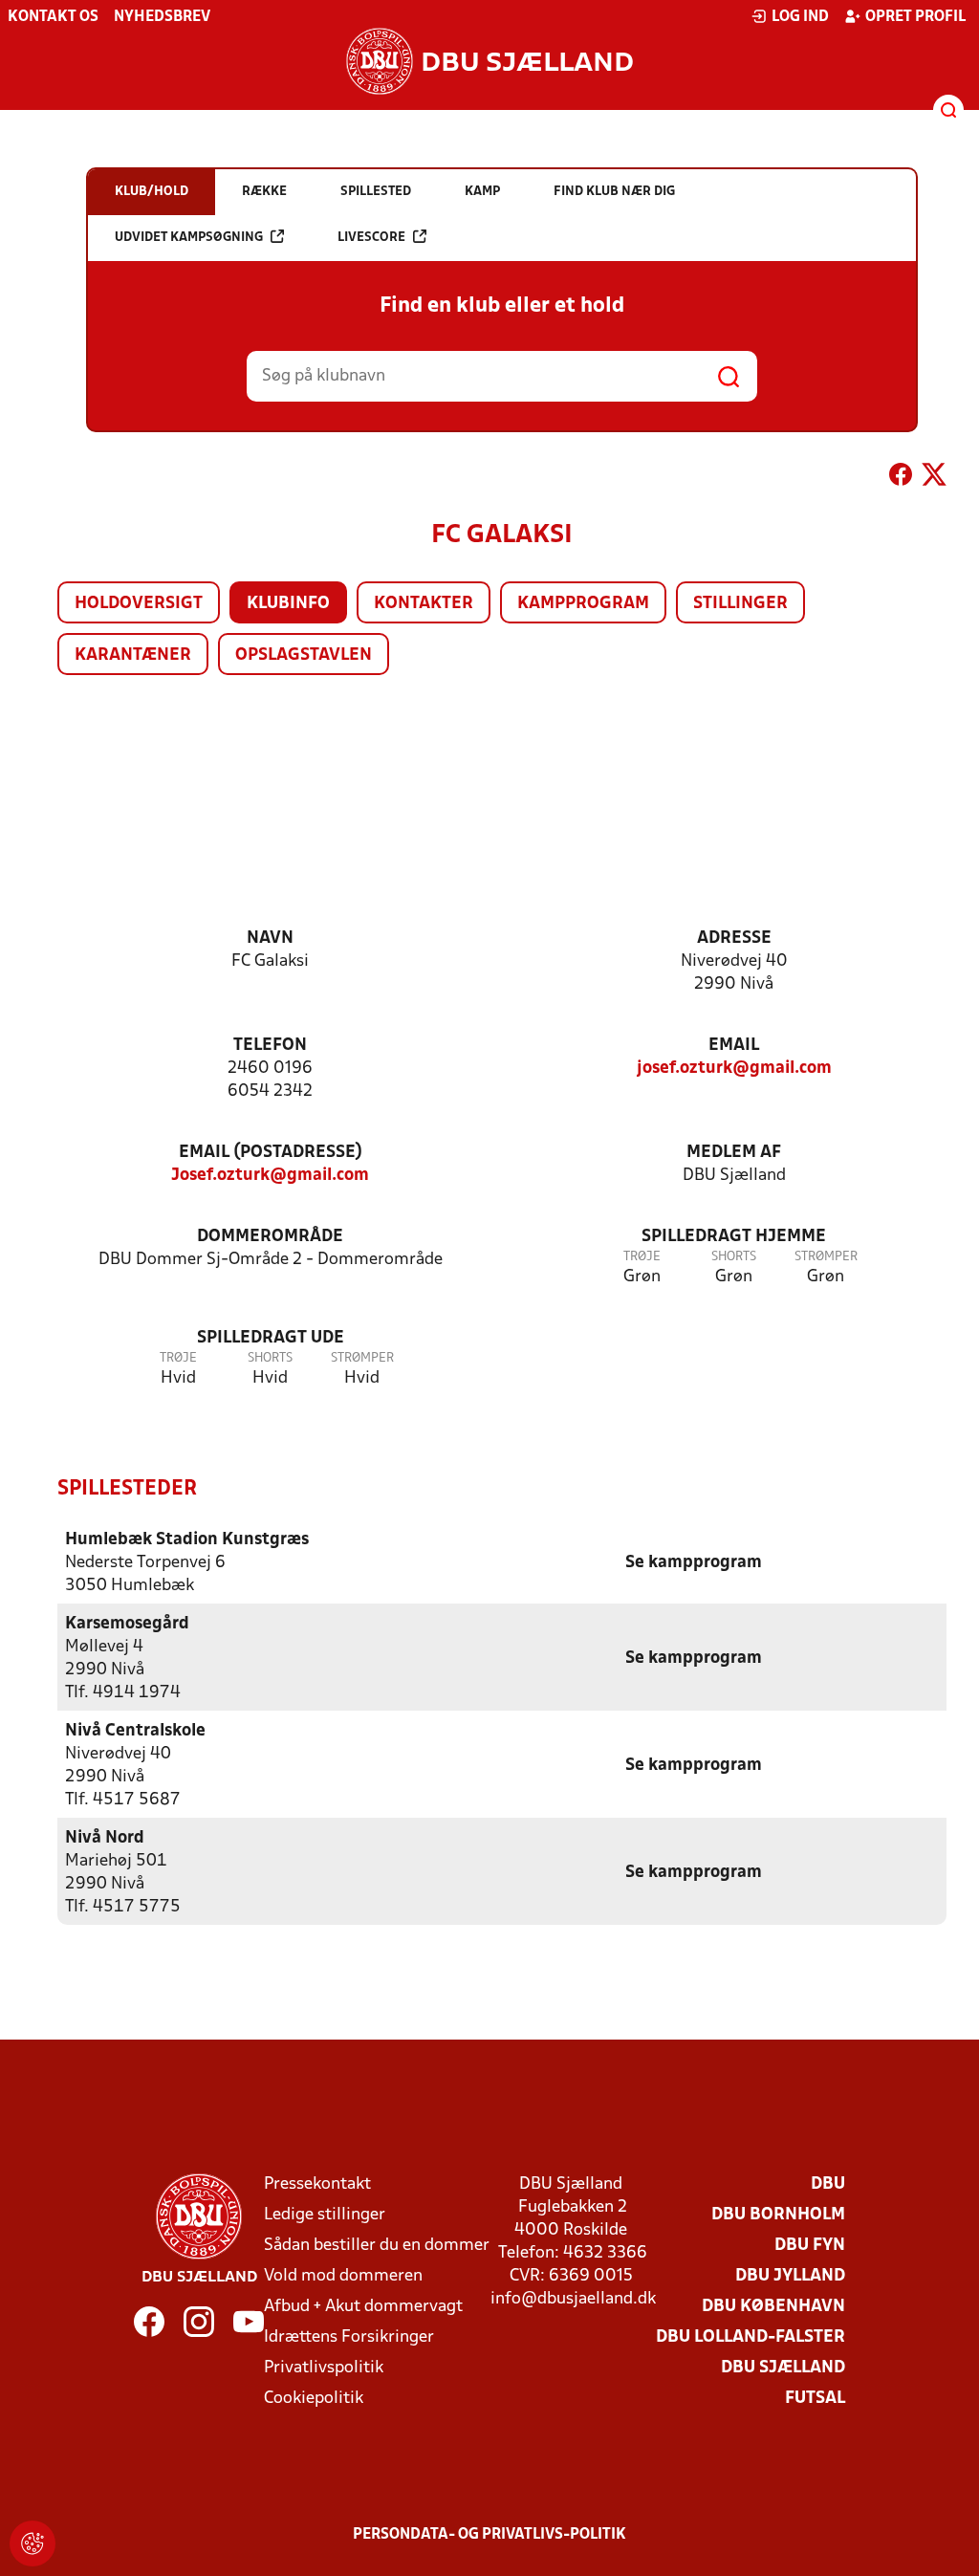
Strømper (826, 1257)
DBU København (773, 2307)
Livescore (371, 238)
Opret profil (915, 17)
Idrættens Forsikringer (349, 2337)
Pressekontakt (317, 2184)
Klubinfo (288, 604)
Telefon (270, 1046)
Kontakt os (53, 17)
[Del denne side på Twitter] (934, 478)
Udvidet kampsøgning (189, 238)
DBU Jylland (790, 2276)
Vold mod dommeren (343, 2276)
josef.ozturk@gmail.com (734, 1069)
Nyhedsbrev (162, 17)
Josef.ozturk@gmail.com (270, 1176)
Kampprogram (583, 604)
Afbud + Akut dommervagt (363, 2307)
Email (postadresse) (271, 1153)
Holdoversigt (139, 604)
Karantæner (133, 655)
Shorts (734, 1257)
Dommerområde (270, 1237)
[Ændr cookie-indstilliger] (33, 2543)
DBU (828, 2184)
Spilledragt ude (271, 1338)
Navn (270, 939)
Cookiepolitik (314, 2399)
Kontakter (424, 604)
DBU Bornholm (778, 2215)
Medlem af (734, 1153)
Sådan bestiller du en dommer (377, 2246)
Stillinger (740, 604)
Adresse (734, 939)
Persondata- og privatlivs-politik (489, 2535)
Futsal (815, 2399)
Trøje (642, 1257)
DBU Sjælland (783, 2368)
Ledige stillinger (325, 2215)
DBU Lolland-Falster (751, 2337)
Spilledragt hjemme (734, 1237)
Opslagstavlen (304, 655)
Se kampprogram (694, 1563)
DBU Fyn (810, 2246)
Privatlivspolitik (324, 2368)
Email (734, 1046)
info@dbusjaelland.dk (573, 2299)
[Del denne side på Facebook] (901, 478)
